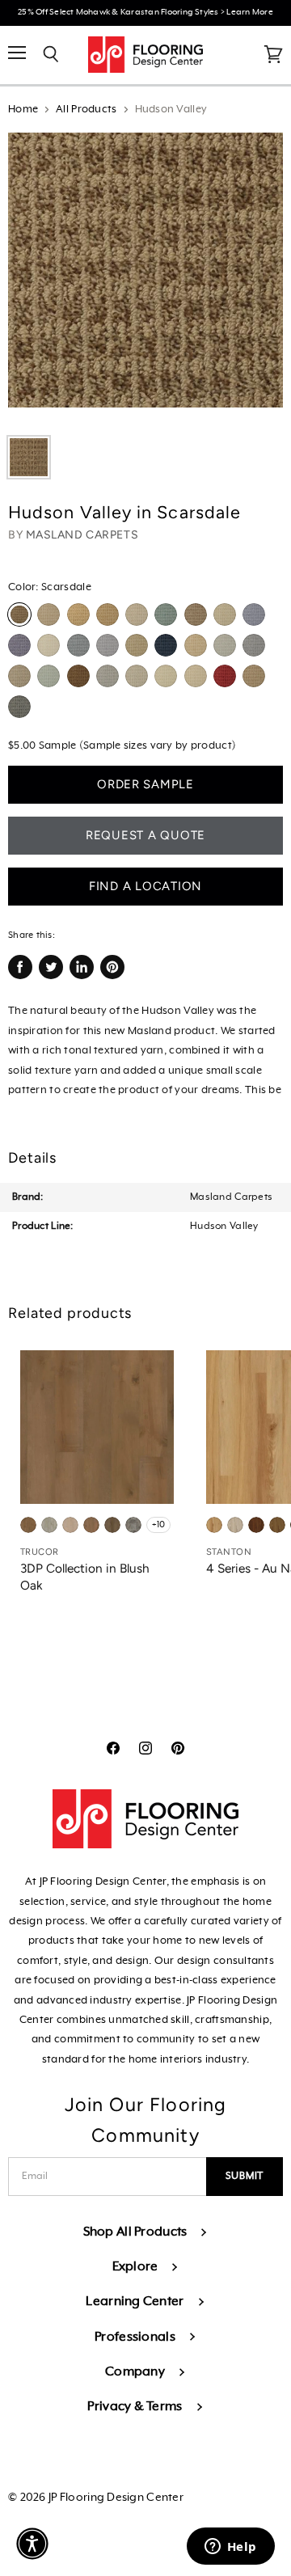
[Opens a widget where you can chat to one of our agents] (230, 2548)
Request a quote (145, 835)
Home (23, 110)
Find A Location (145, 886)
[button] (32, 2544)
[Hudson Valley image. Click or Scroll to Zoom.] (145, 278)
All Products (86, 110)
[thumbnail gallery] (29, 457)
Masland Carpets (82, 535)
